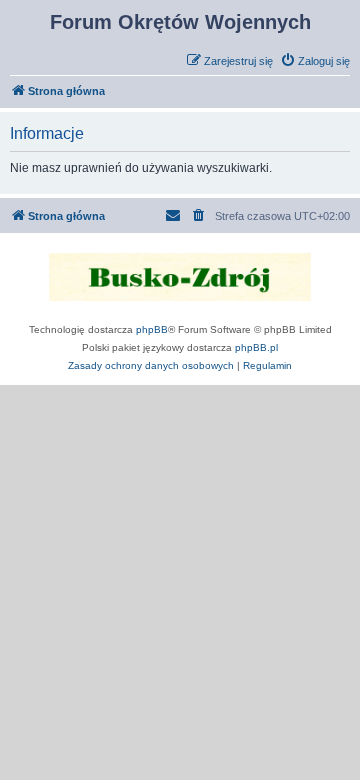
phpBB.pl (256, 347)
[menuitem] (315, 61)
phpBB (152, 329)
